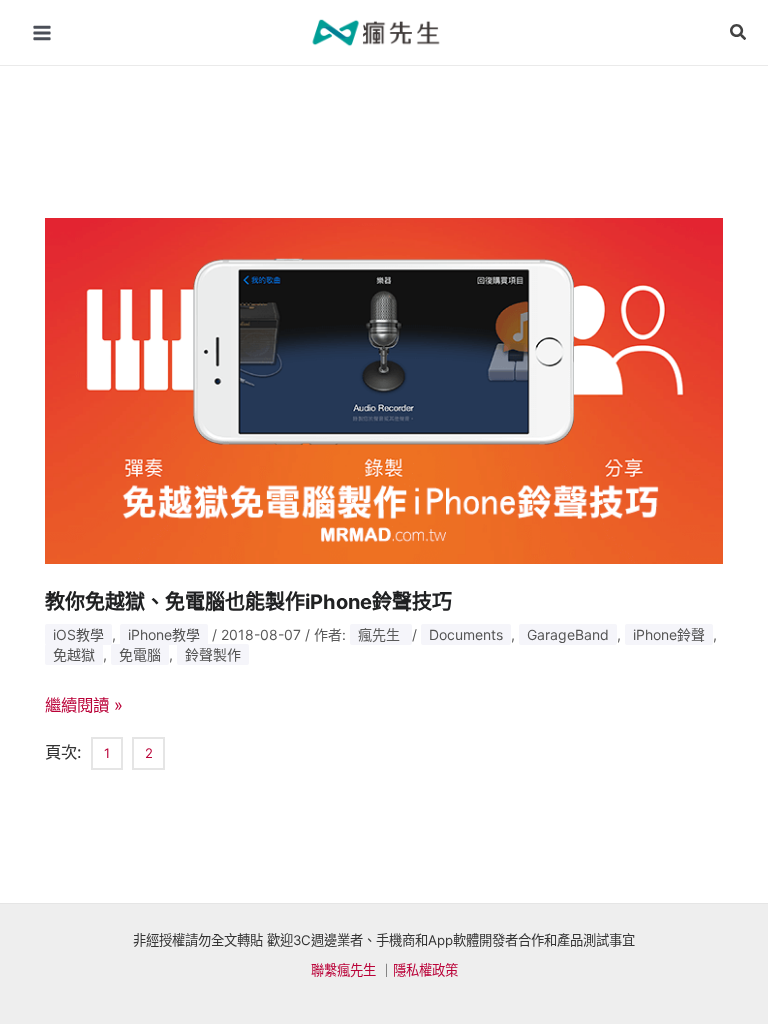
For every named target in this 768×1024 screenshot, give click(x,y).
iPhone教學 (164, 634)
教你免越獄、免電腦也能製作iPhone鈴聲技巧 (248, 602)
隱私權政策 (425, 970)
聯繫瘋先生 (343, 970)
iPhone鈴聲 (669, 634)
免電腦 (140, 654)
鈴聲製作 (213, 654)
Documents (466, 634)
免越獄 (74, 654)
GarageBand (568, 634)
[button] (739, 32)
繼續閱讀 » (84, 705)
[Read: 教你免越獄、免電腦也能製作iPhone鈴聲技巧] (384, 389)
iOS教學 (78, 634)
